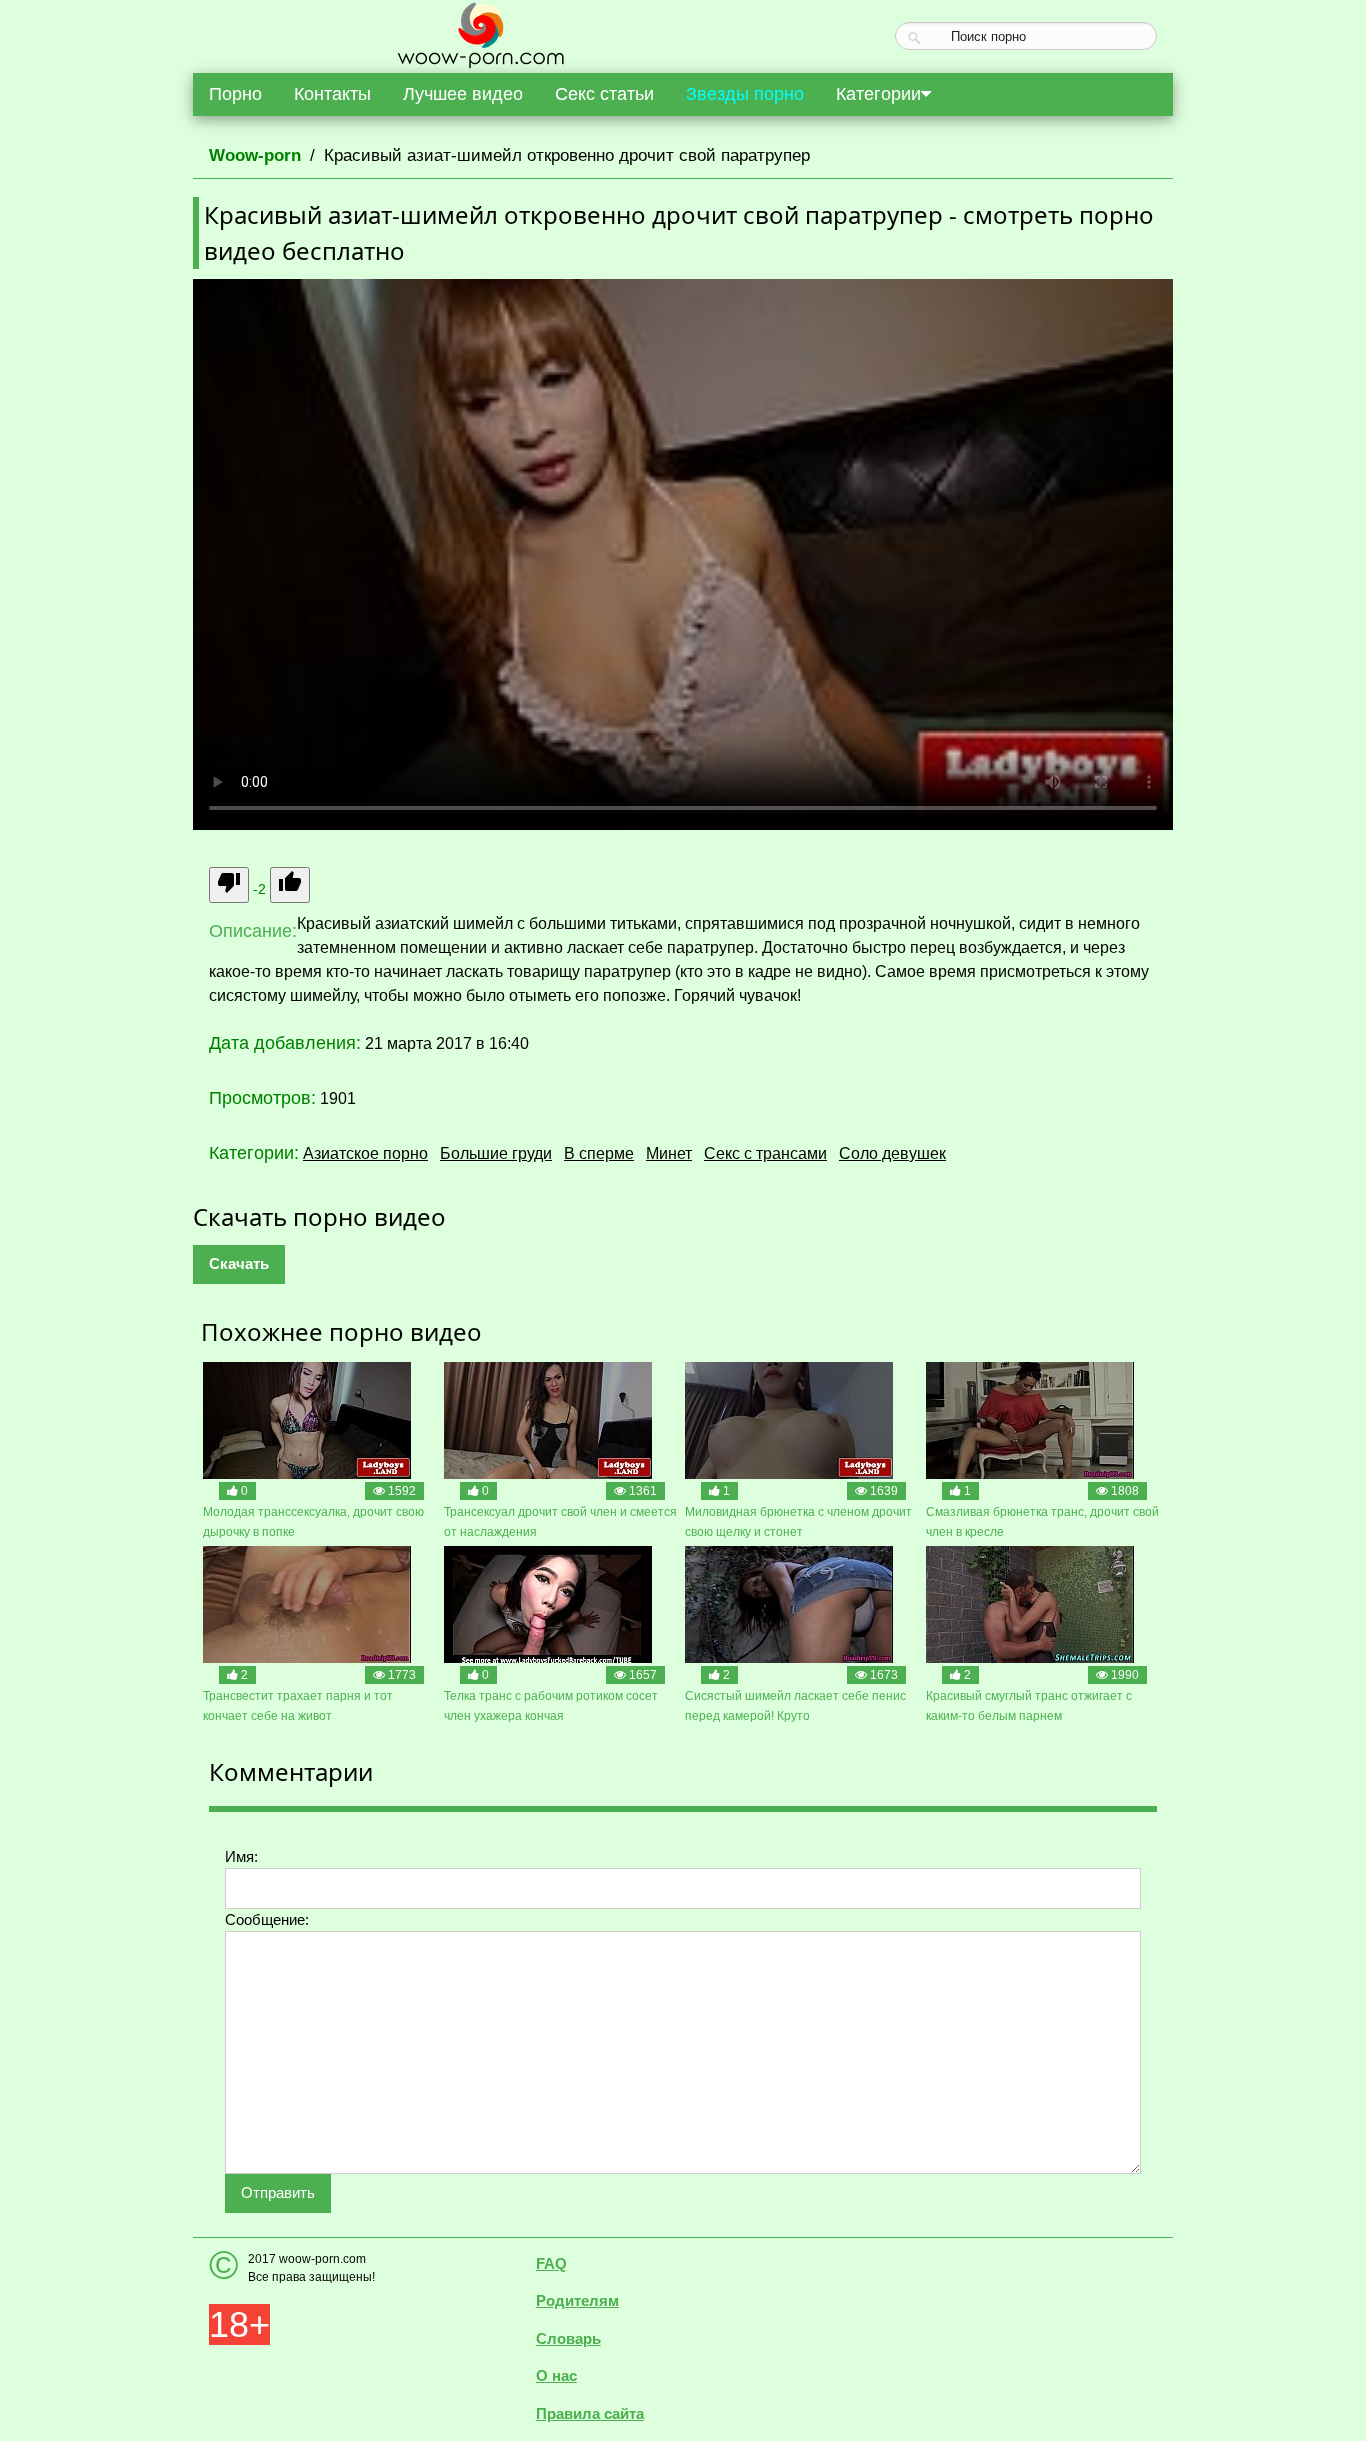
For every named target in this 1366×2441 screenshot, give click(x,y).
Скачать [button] (239, 1263)
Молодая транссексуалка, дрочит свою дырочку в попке (313, 1522)
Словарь (568, 2338)
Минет (669, 1153)
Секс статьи (604, 94)
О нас (556, 2375)
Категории (878, 94)
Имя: (241, 1856)
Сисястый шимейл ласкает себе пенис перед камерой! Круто (795, 1706)
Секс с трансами (765, 1153)
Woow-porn (255, 155)
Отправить (278, 2192)
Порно (235, 94)
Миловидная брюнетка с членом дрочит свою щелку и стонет (798, 1522)
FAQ (551, 2263)
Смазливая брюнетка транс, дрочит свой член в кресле (1042, 1522)
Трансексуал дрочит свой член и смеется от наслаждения (560, 1522)
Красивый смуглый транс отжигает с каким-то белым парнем (1029, 1706)
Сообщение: (267, 1919)
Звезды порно (745, 94)
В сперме (599, 1153)
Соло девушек (892, 1153)
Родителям (577, 2300)
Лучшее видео (463, 94)
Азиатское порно (365, 1153)
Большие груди (496, 1153)
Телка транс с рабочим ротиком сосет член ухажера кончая (551, 1706)
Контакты (332, 94)
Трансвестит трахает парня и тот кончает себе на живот (298, 1706)
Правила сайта (590, 2413)
